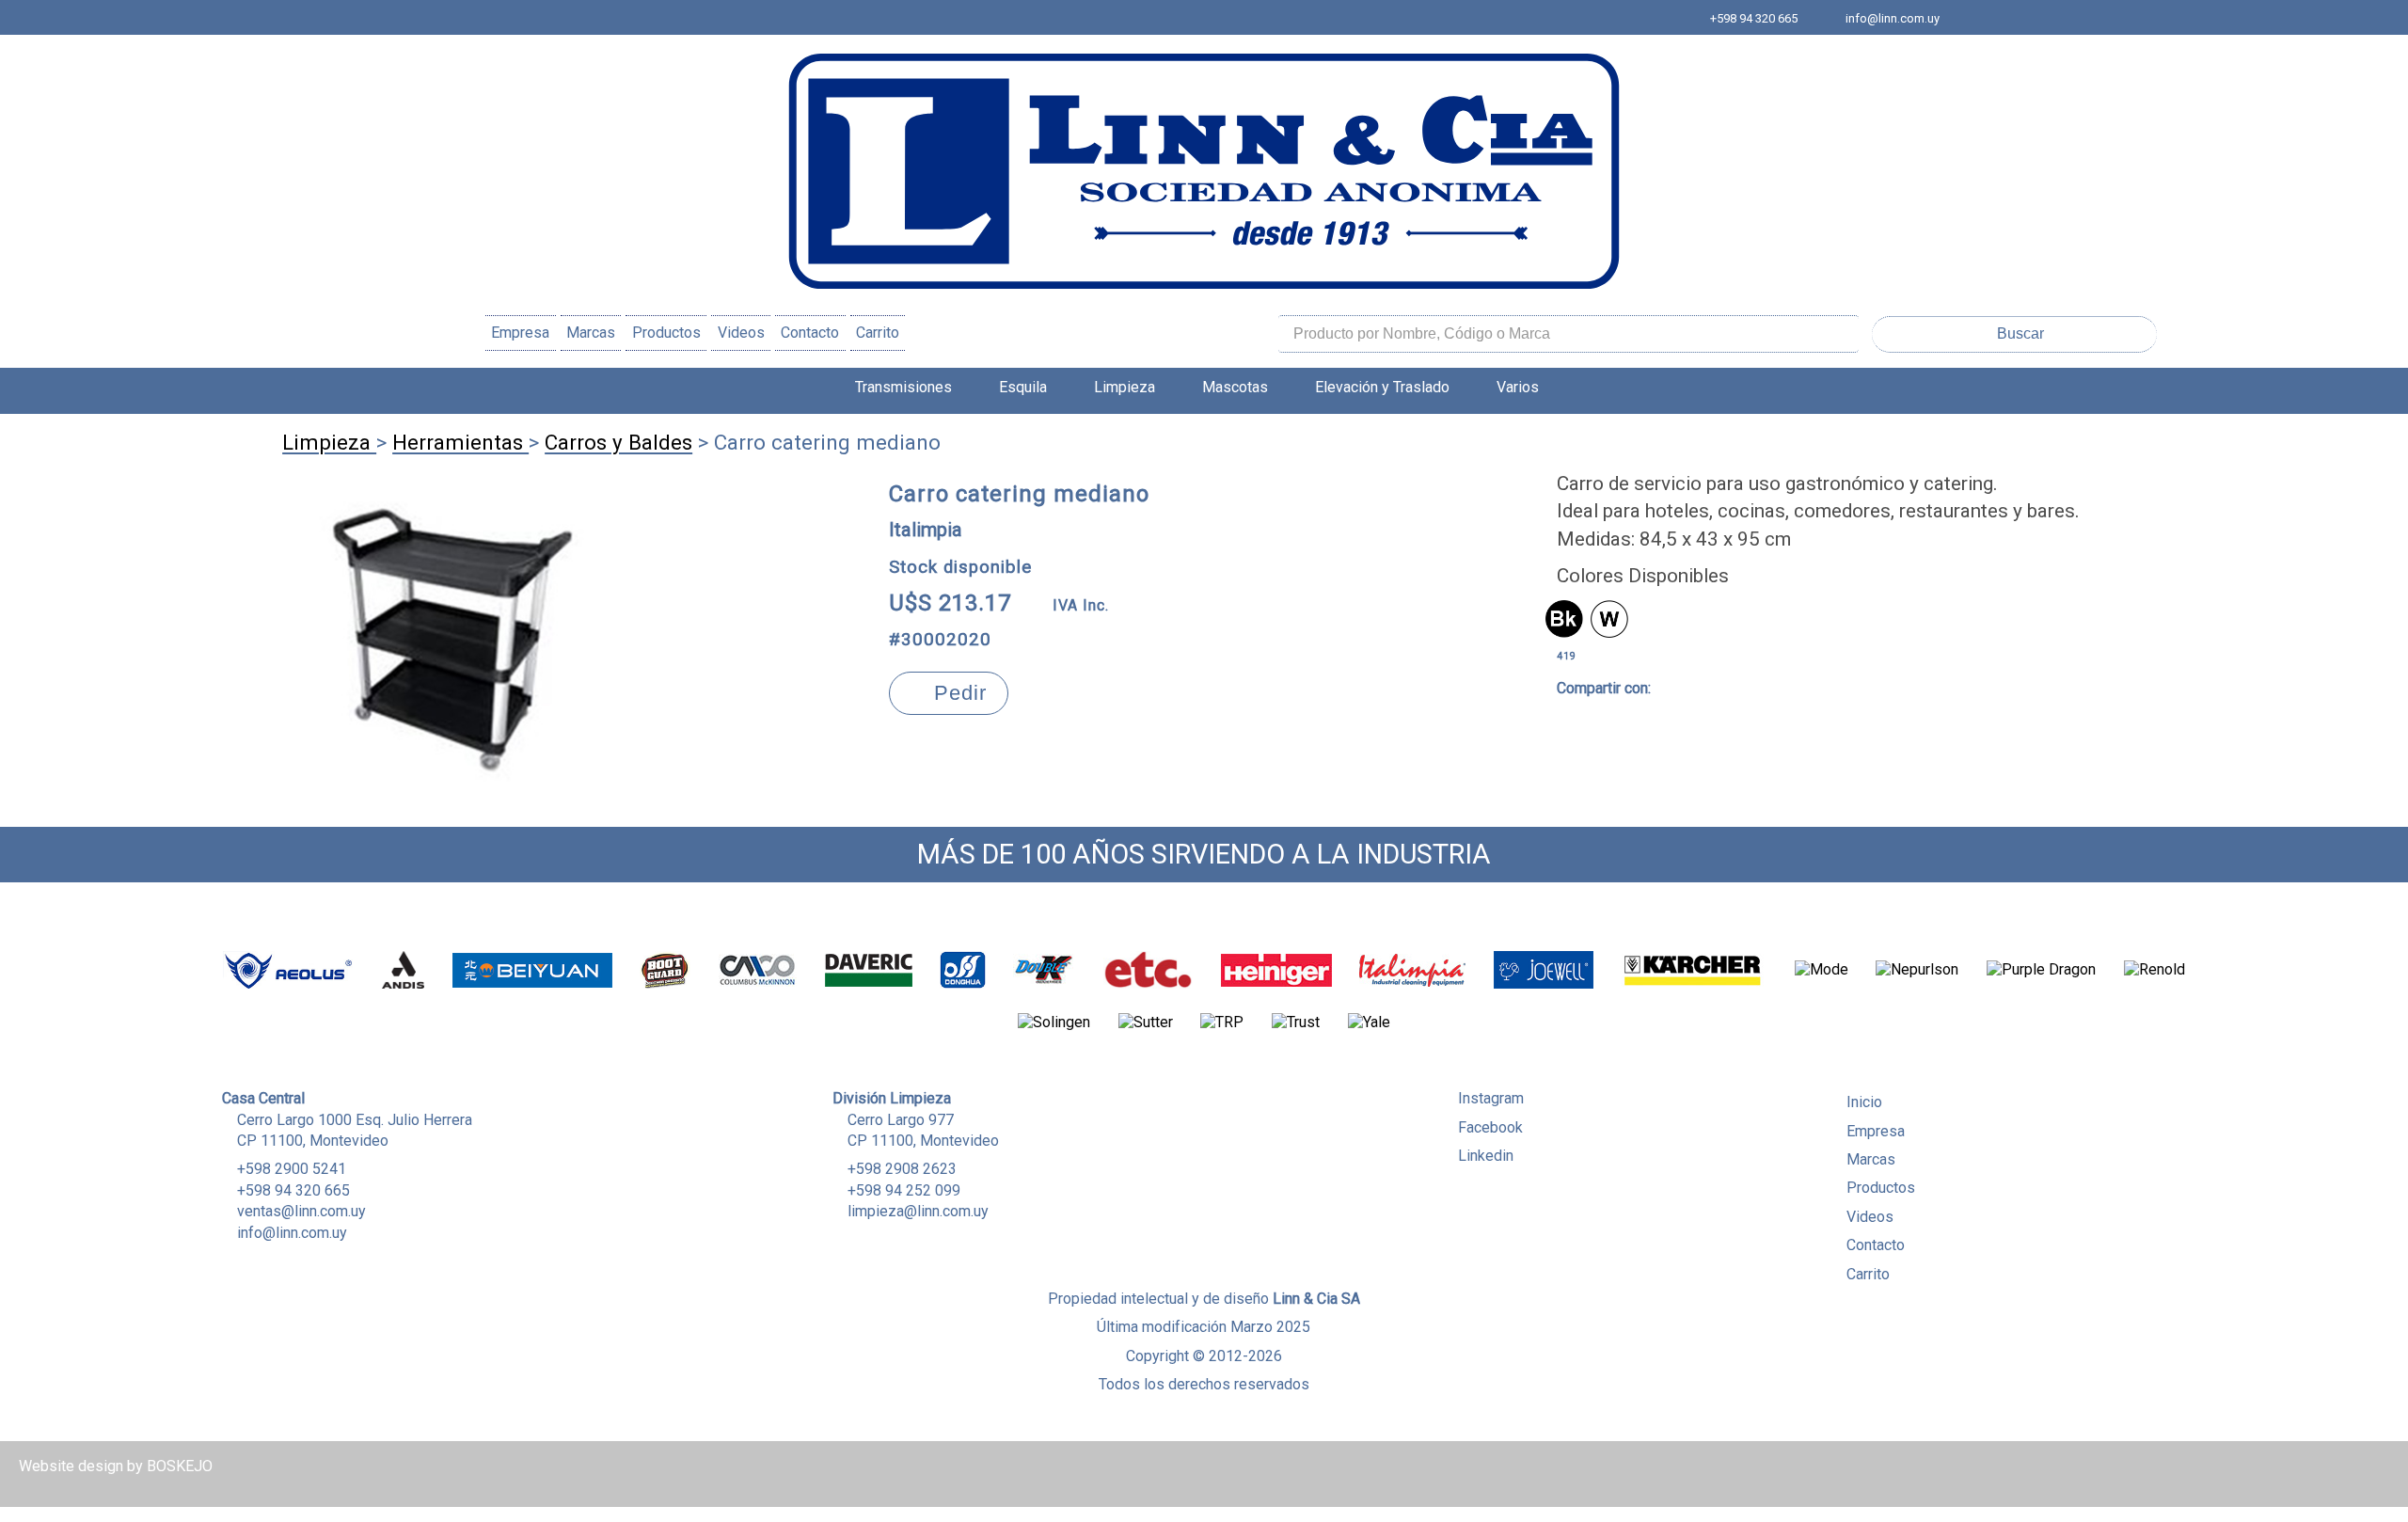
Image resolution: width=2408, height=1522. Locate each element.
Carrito (878, 333)
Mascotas (1235, 387)
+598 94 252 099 (904, 1190)
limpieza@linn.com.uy (918, 1211)
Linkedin (1486, 1156)
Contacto (810, 333)
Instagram (1491, 1098)
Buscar (2020, 333)
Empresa (520, 333)
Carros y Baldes (618, 442)
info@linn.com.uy (1893, 18)
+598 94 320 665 (1754, 18)
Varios (1518, 387)
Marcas (591, 333)
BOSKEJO (180, 1466)
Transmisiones (903, 387)
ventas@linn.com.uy (301, 1211)
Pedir (957, 693)
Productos (666, 333)
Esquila (1023, 387)
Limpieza (1125, 387)
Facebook (1490, 1127)
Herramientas (460, 442)
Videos (741, 333)
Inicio (1864, 1102)
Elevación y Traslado (1382, 387)
